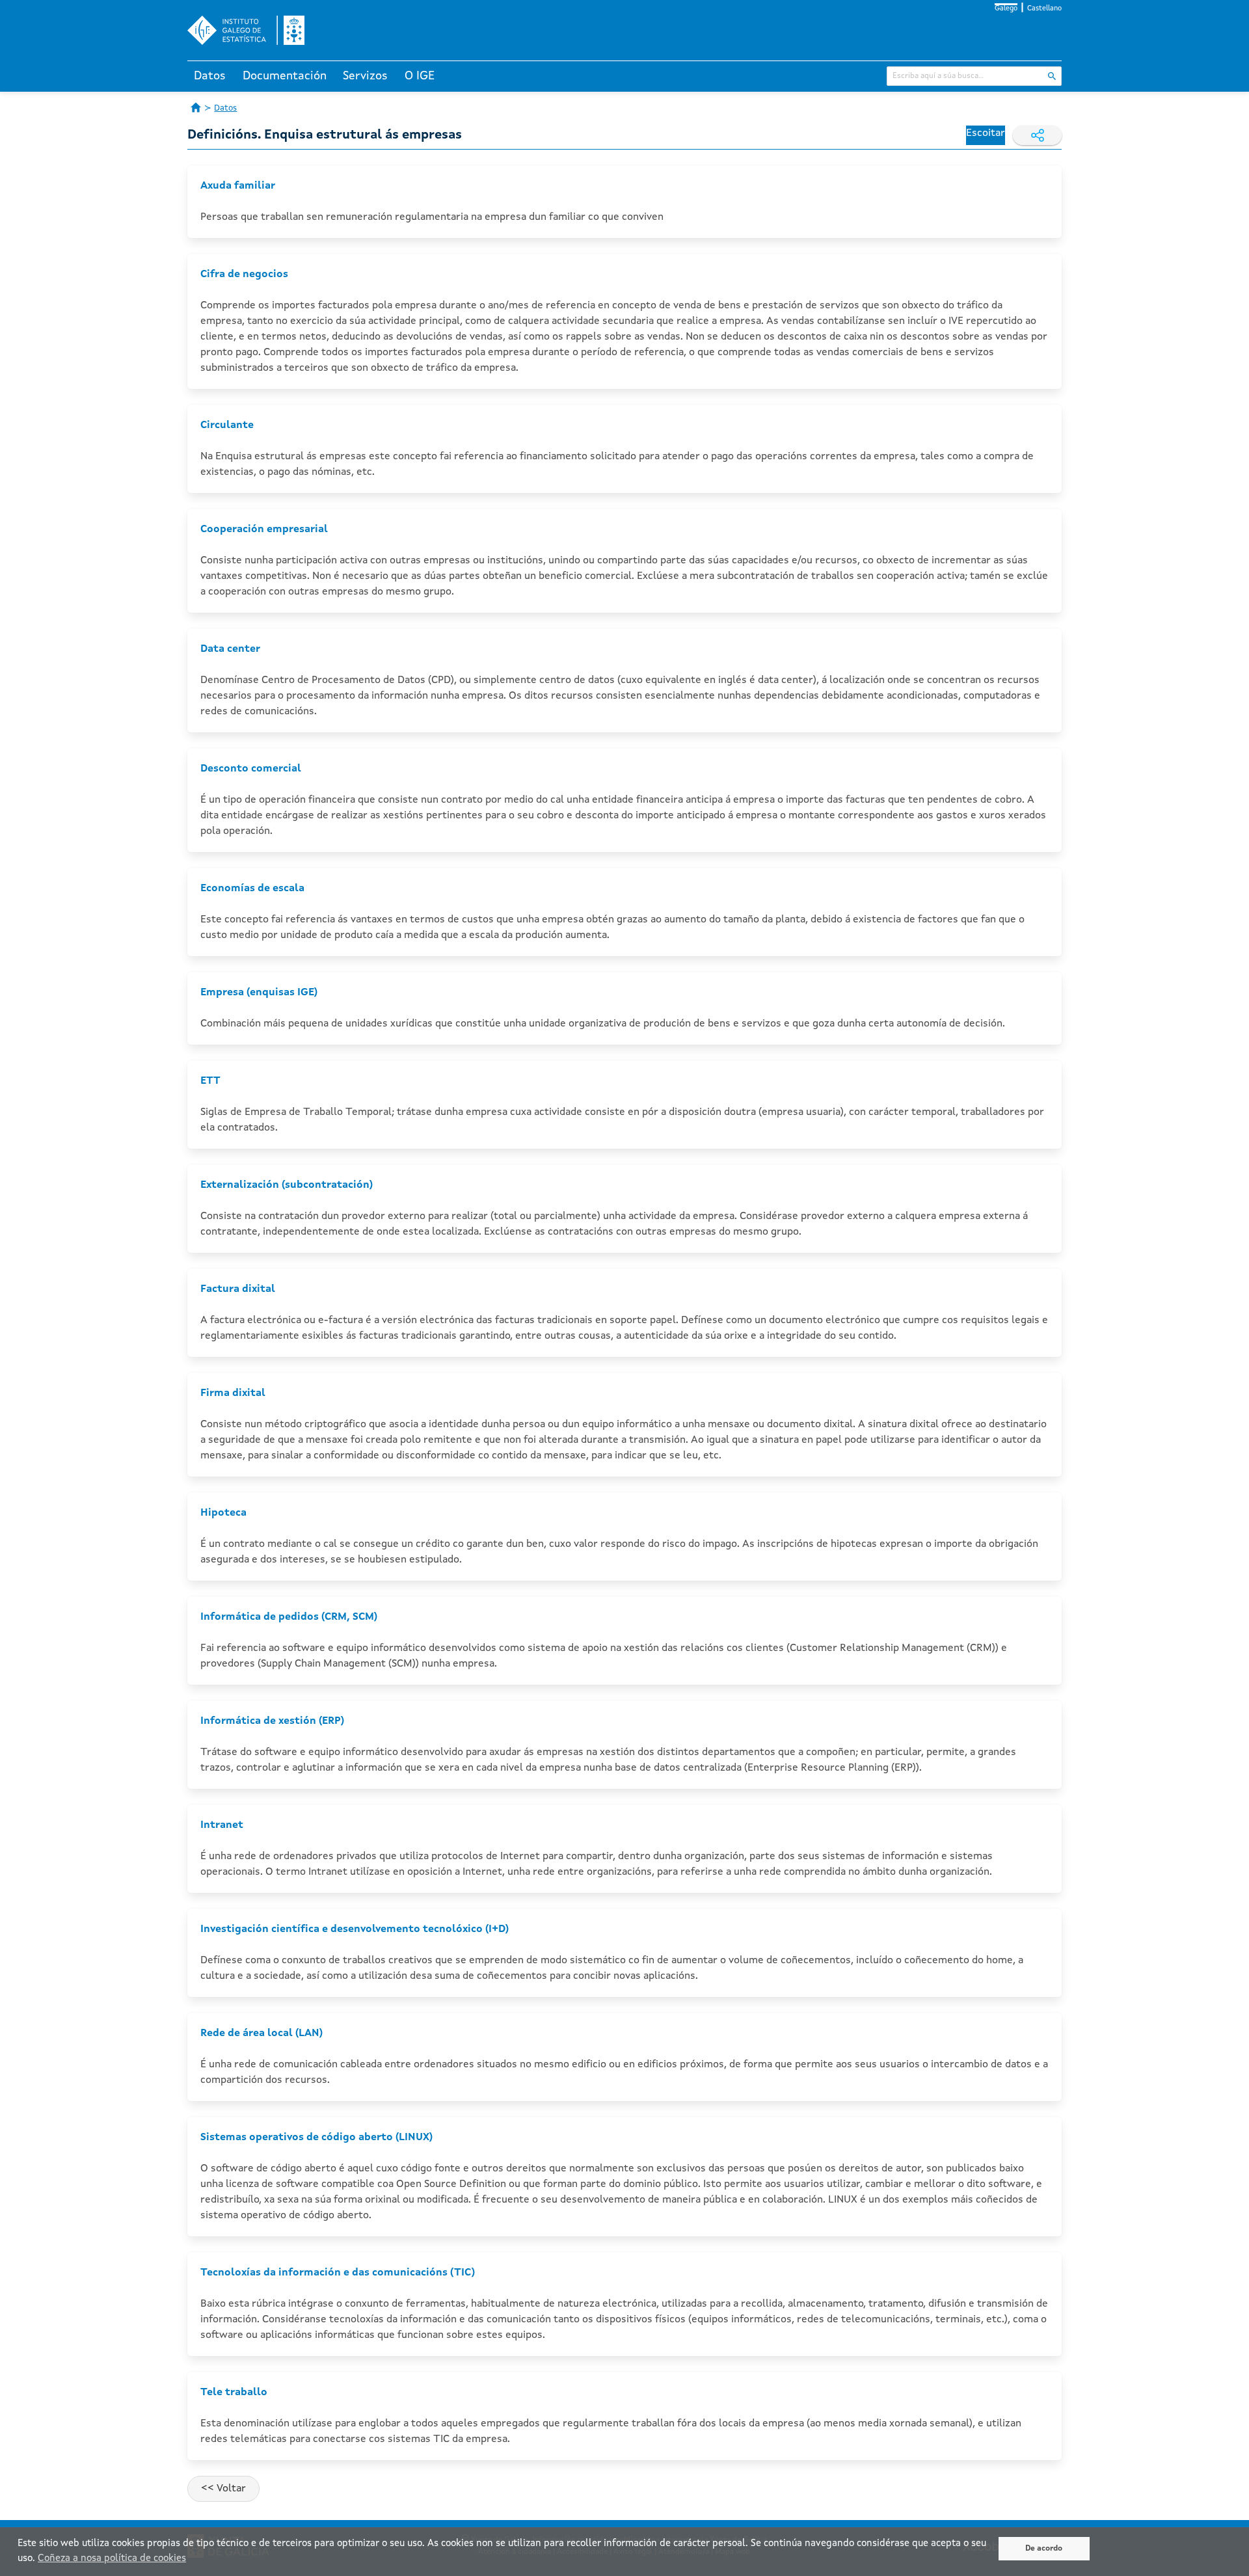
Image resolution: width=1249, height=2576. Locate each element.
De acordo (1044, 2549)
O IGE (420, 76)
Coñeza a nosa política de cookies (112, 2559)
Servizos (365, 76)
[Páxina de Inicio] (196, 107)
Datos (210, 76)
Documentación (285, 76)
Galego (1006, 9)
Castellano (1044, 9)
